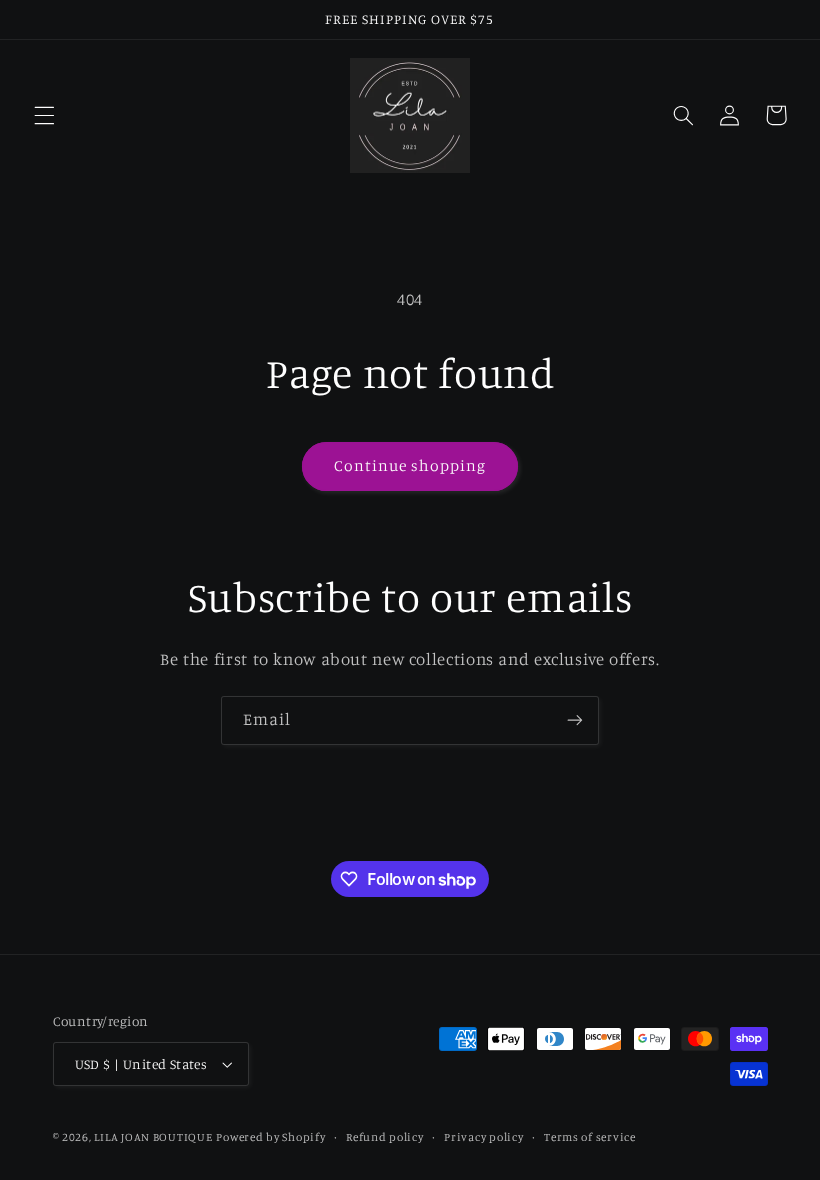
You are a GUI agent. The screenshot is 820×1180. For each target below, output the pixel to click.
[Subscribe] (575, 720)
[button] (44, 115)
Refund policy (385, 1137)
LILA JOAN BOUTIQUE (153, 1137)
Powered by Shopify (270, 1137)
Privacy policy (483, 1137)
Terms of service (590, 1137)
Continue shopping (410, 465)
